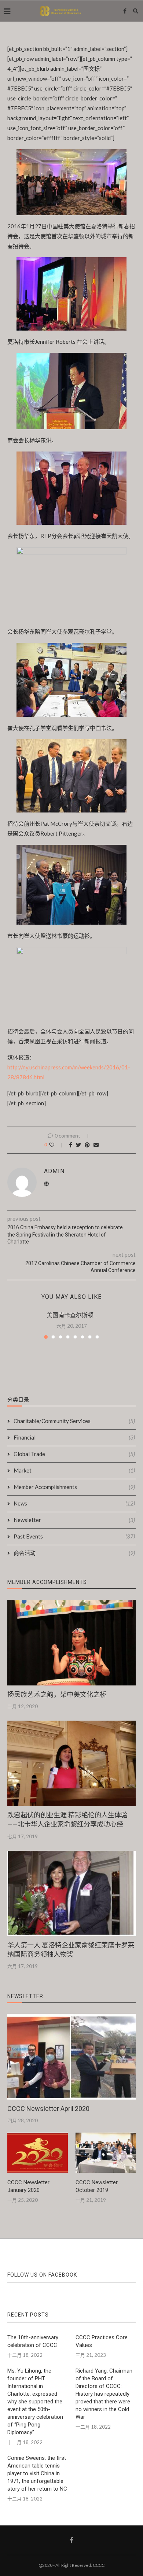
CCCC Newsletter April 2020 (48, 2109)
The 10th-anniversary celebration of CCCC (33, 2341)
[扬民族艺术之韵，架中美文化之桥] (71, 1642)
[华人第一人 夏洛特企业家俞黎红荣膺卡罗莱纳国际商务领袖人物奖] (71, 1893)
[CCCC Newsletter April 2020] (71, 2057)
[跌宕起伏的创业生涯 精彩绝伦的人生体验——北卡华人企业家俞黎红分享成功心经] (71, 1763)
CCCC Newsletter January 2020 (28, 2186)
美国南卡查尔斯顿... (72, 1315)
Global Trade (74, 1454)
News (74, 1503)
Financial (74, 1437)
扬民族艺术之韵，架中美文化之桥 (57, 1694)
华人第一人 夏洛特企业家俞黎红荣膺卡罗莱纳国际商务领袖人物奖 (71, 1950)
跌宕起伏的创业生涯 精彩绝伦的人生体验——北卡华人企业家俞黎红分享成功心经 (67, 1820)
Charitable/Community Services (74, 1421)
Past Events (74, 1536)
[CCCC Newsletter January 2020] (38, 2153)
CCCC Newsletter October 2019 (97, 2186)
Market (74, 1470)
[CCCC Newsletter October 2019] (106, 2153)
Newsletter (74, 1520)
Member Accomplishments (74, 1487)
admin (54, 1171)
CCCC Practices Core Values (102, 2341)
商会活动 (74, 1553)
